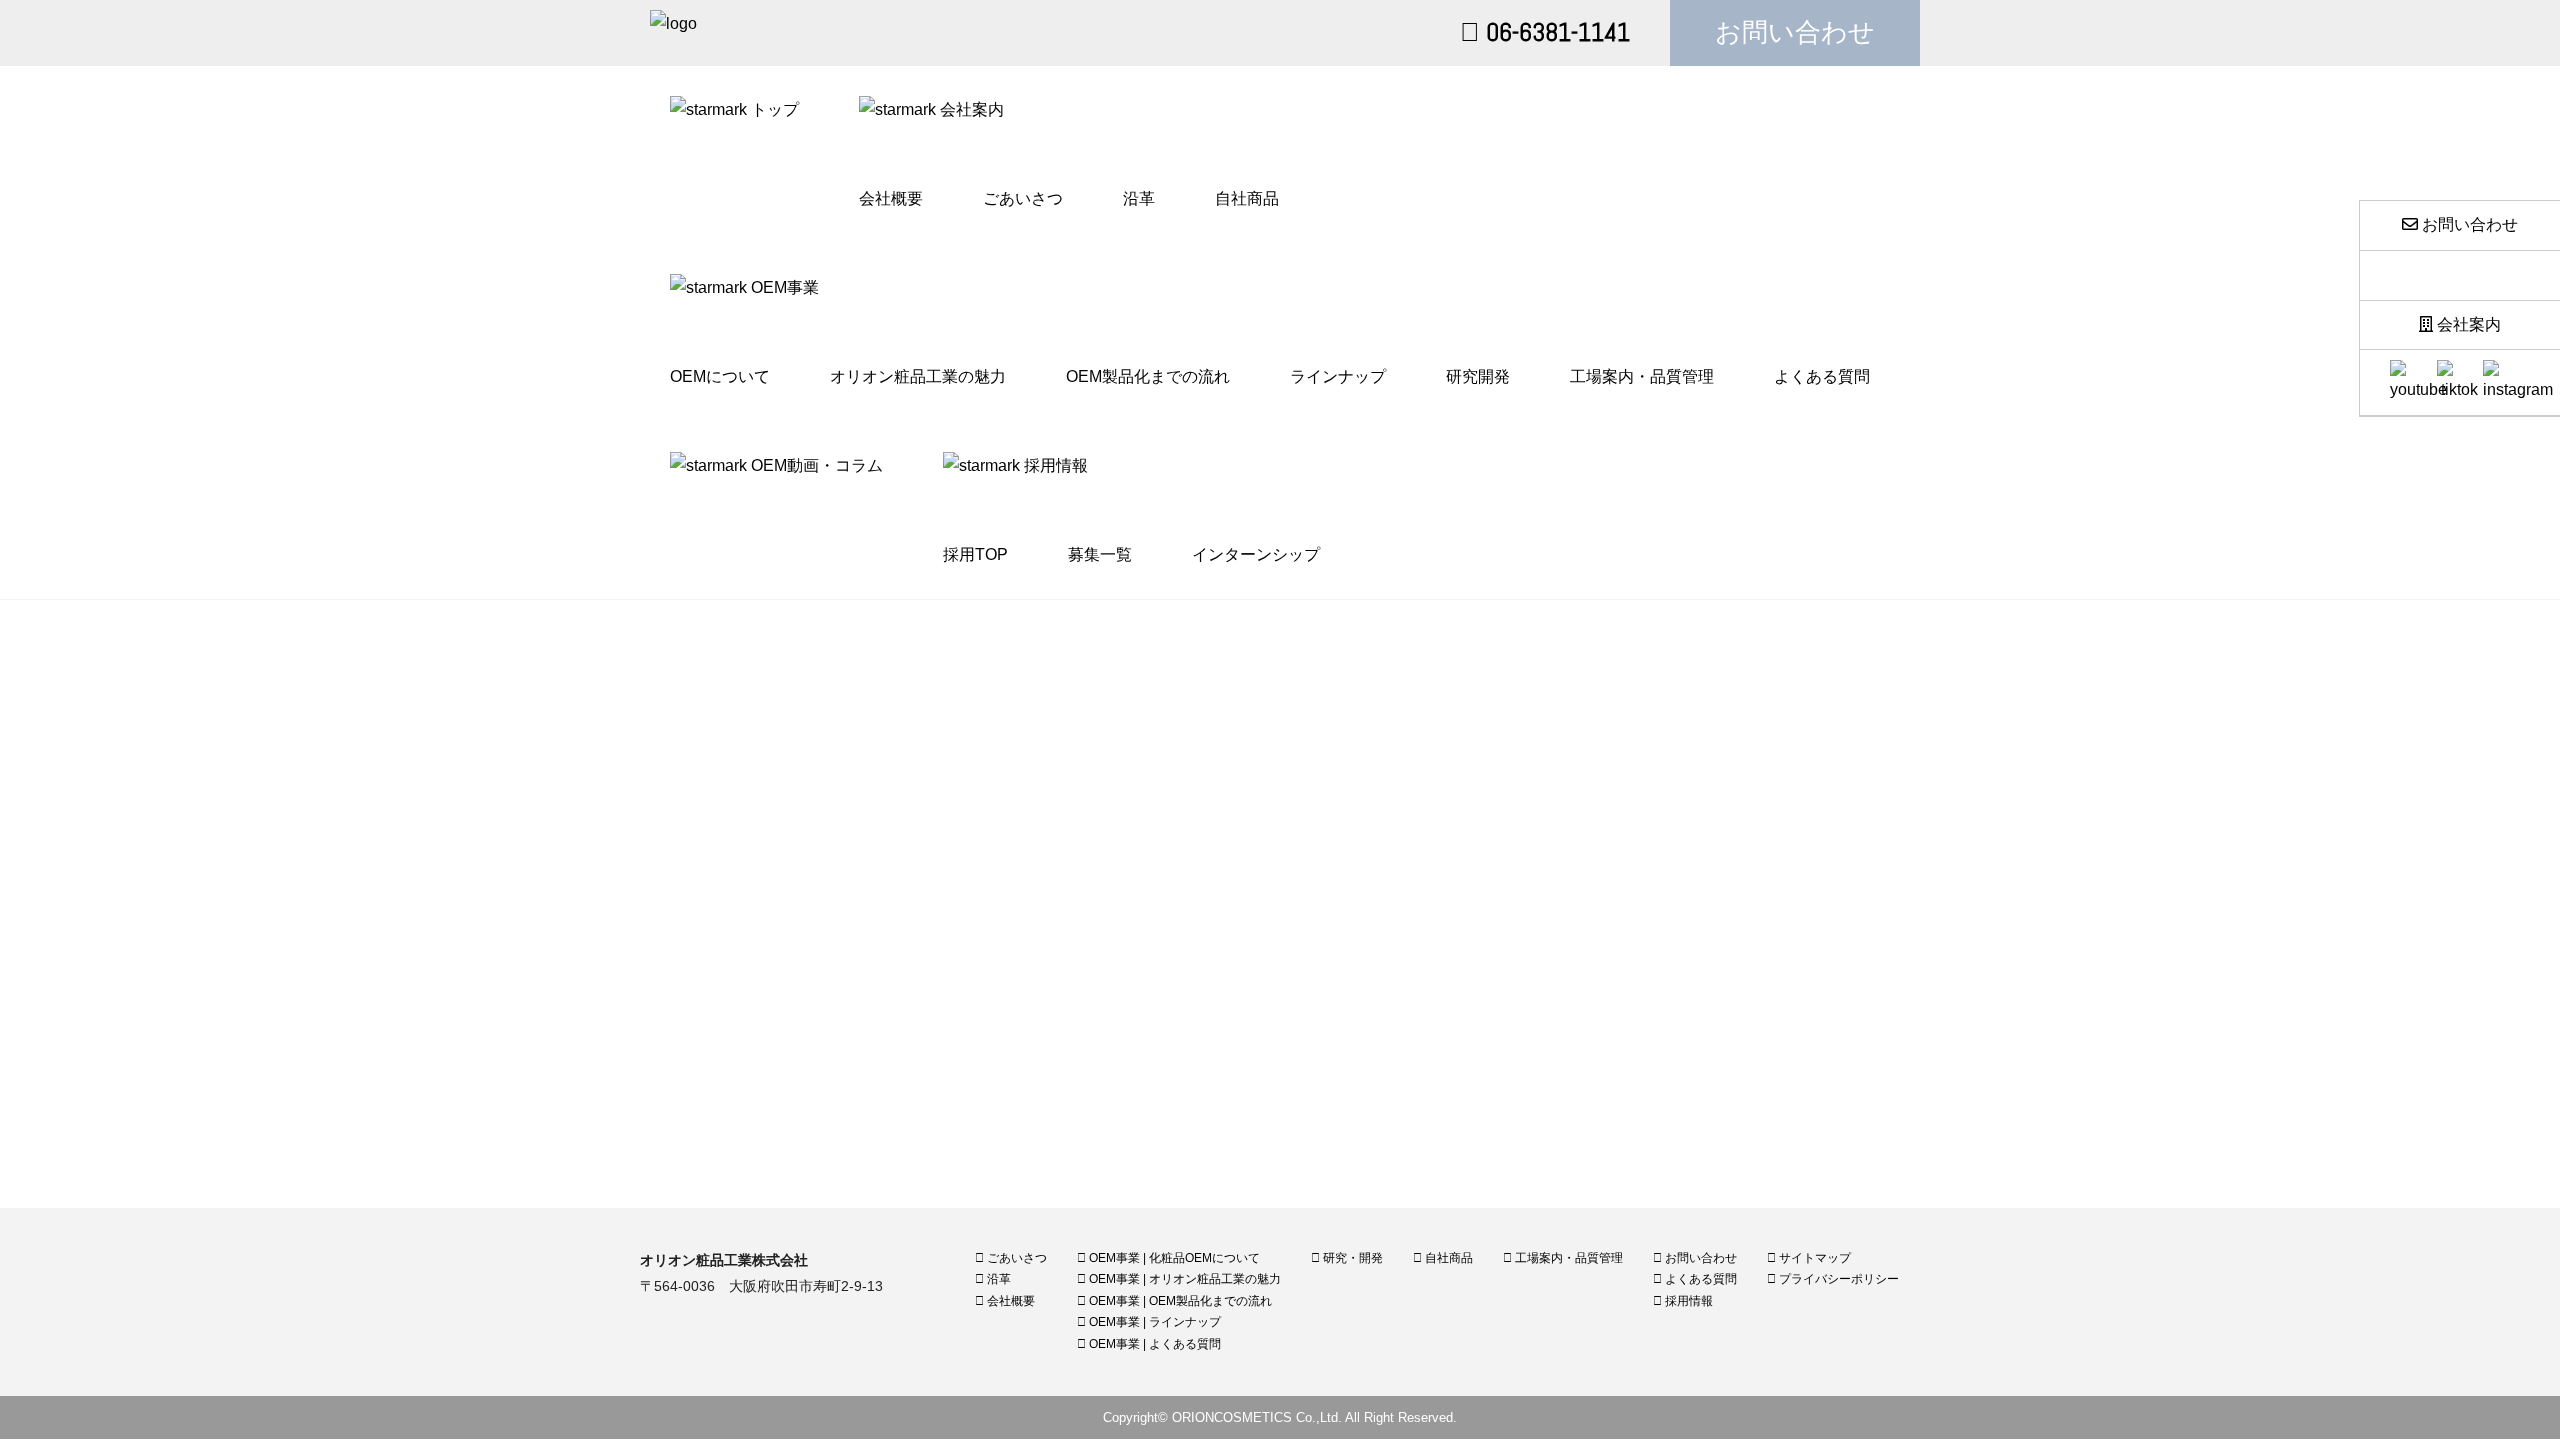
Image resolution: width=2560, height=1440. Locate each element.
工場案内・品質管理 (1642, 376)
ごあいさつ (1023, 198)
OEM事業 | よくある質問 (1153, 1344)
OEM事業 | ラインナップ (1153, 1322)
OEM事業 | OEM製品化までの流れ (1179, 1301)
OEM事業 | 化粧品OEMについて (1173, 1258)
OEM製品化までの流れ (1148, 376)
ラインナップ (1338, 376)
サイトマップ (1813, 1258)
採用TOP (975, 554)
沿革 (1139, 198)
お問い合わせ (1795, 32)
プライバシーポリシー (1837, 1279)
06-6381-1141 (1555, 32)
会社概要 (891, 198)
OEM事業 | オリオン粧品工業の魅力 (1183, 1279)
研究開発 (1478, 376)
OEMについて (720, 376)
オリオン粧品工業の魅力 (918, 376)
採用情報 (1687, 1301)
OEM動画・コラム (815, 465)
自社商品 (1247, 198)
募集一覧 (1100, 554)
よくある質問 (1822, 376)
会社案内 (2467, 324)
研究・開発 (1351, 1258)
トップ (773, 109)
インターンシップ (1256, 554)
